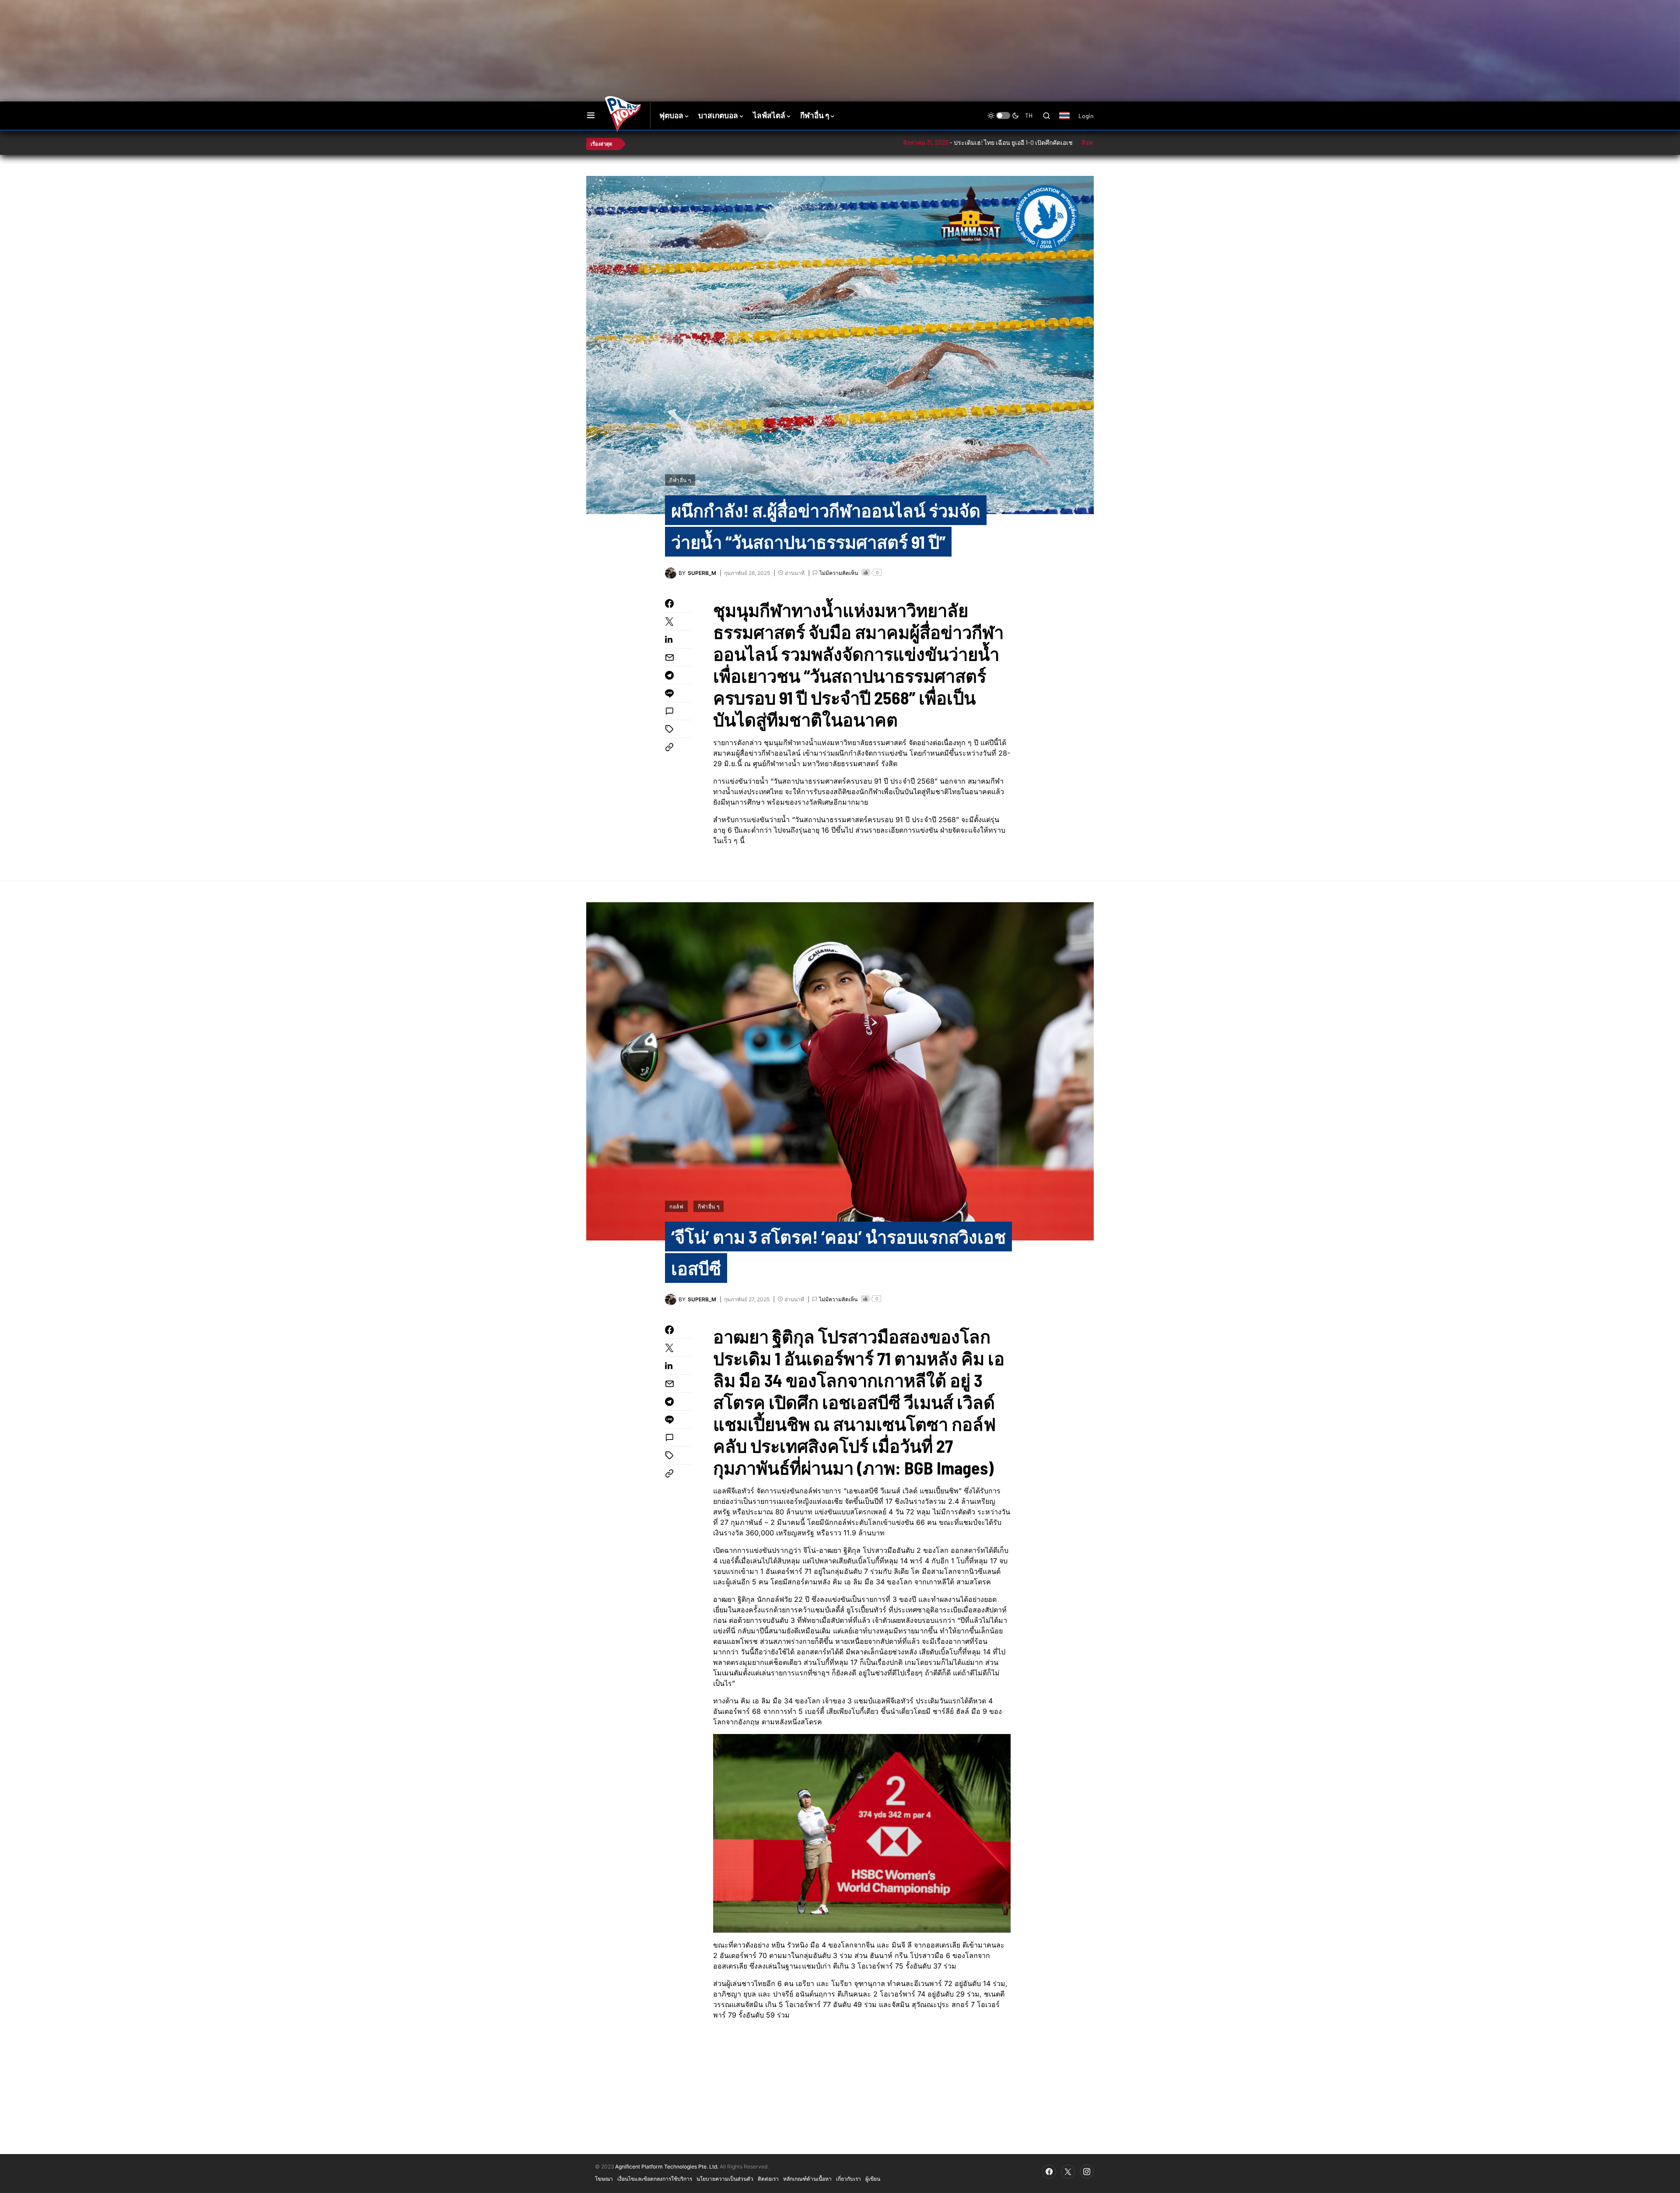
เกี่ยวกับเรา (849, 2179)
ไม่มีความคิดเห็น (839, 573)
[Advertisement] (742, 28)
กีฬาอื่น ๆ (680, 480)
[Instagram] (1087, 2172)
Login (1086, 116)
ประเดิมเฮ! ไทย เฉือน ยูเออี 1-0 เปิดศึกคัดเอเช (910, 142)
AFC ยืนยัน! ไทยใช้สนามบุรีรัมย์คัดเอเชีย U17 (1087, 142)
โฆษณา (604, 2179)
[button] (591, 116)
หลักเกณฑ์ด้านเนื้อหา (807, 2179)
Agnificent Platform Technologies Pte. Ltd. (667, 2167)
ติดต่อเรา (768, 2179)
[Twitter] (1068, 2172)
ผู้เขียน (873, 2179)
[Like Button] (866, 572)
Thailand (1069, 121)
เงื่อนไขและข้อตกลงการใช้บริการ (655, 2179)
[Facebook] (1049, 2172)
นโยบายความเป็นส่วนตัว (725, 2179)
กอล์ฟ (676, 1206)
